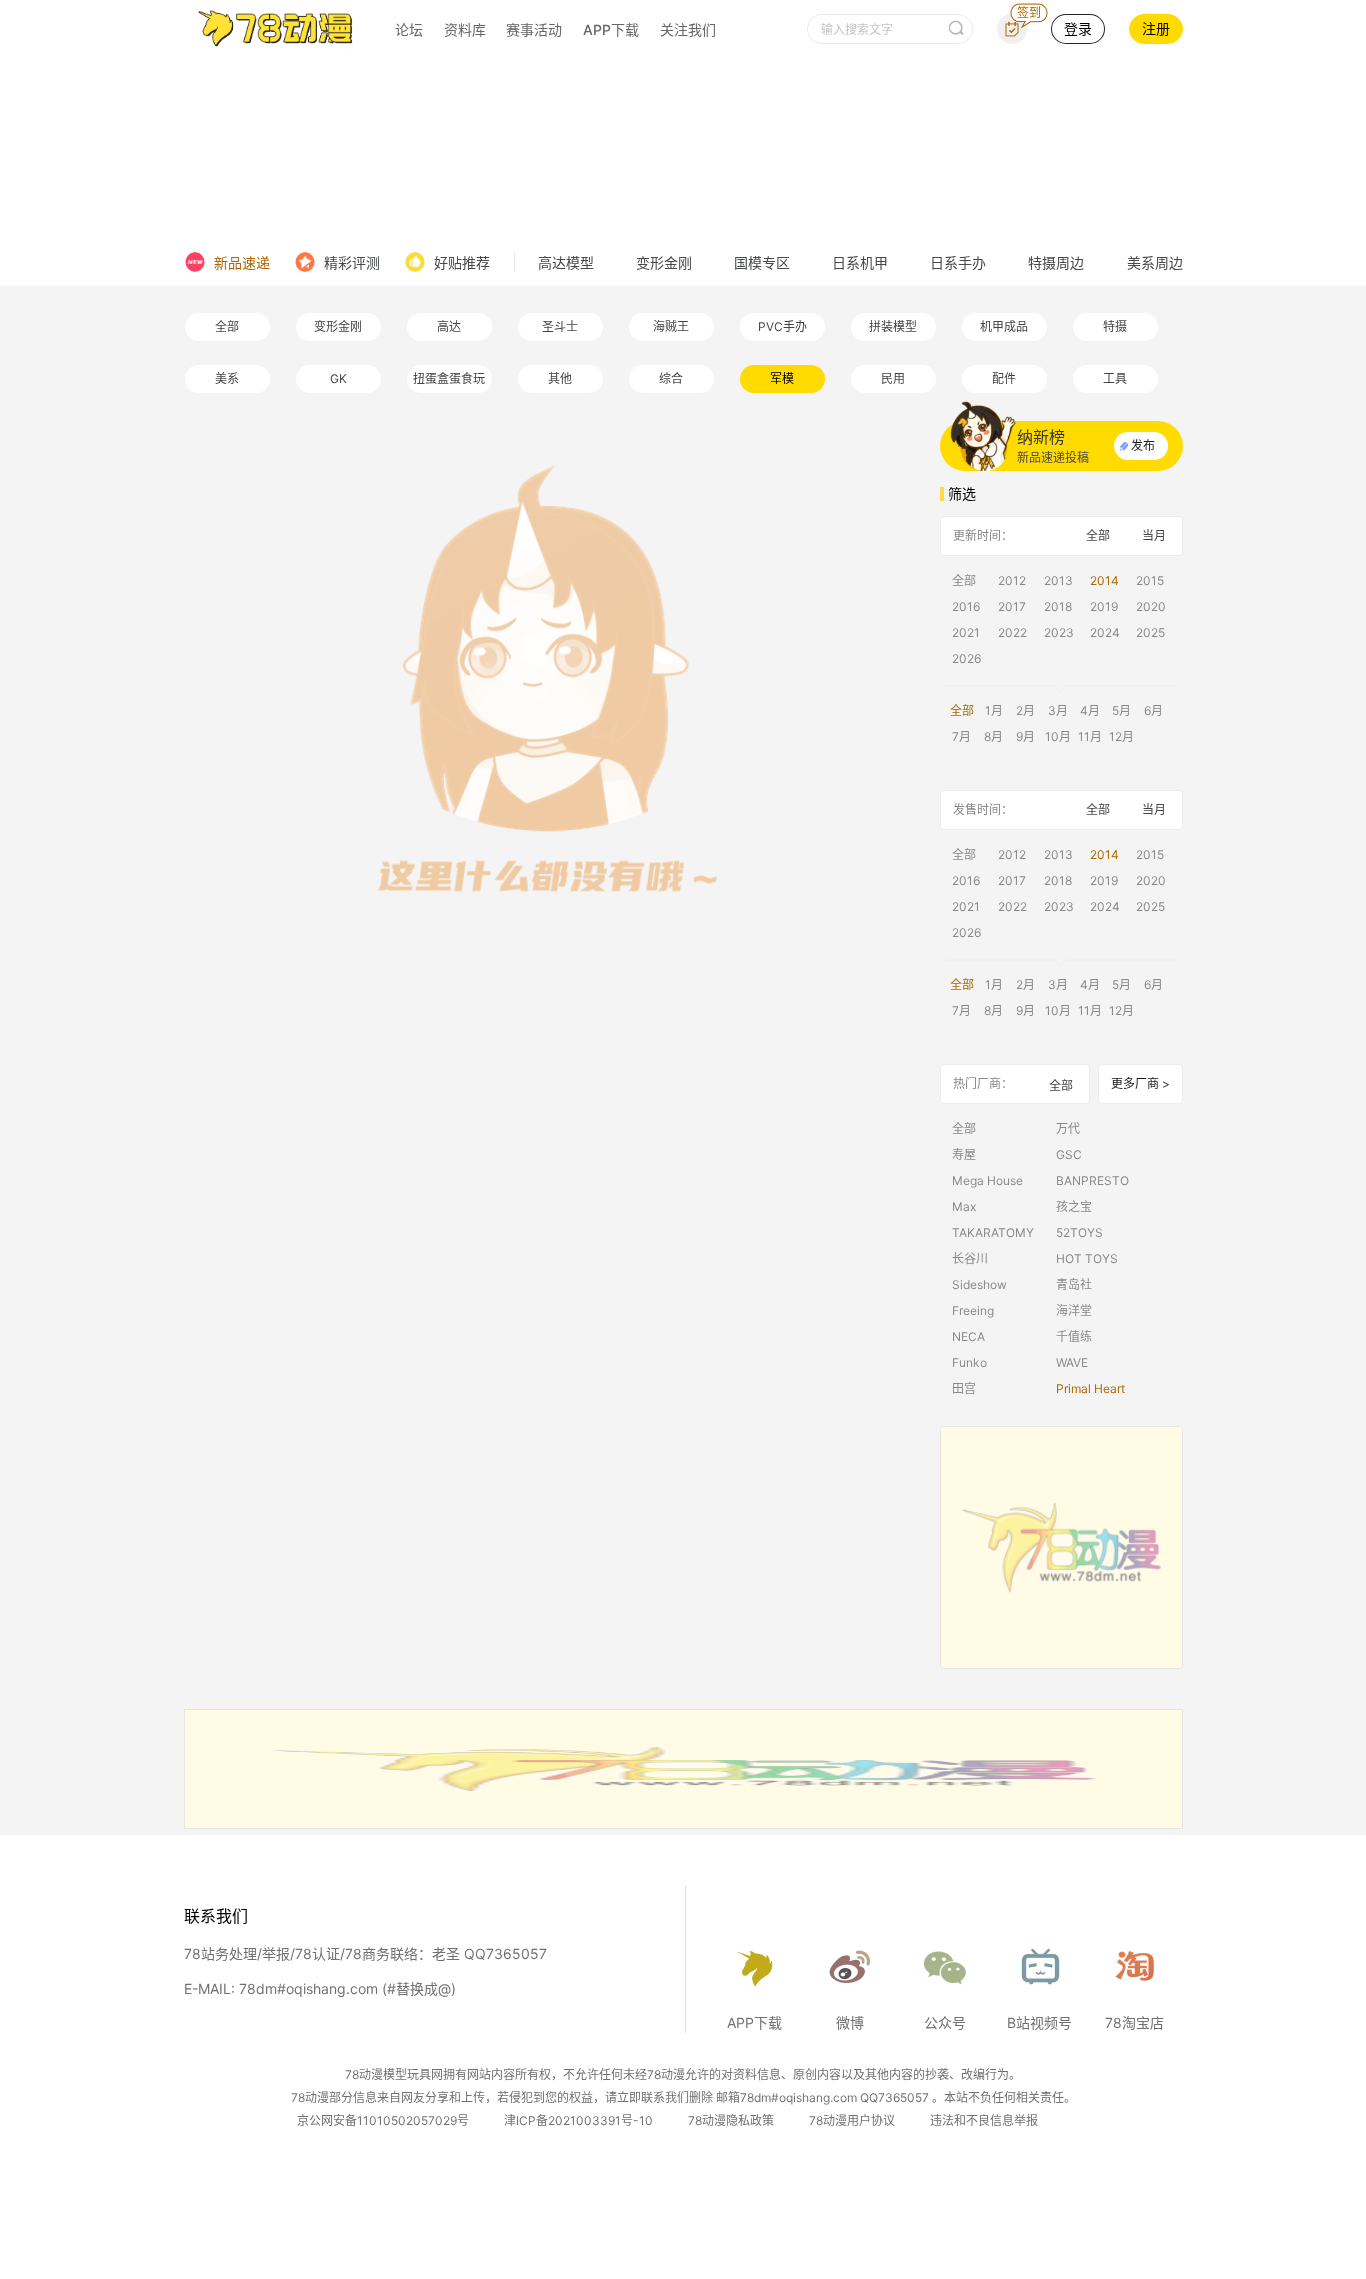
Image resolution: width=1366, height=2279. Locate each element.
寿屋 (964, 1154)
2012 (1012, 580)
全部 (227, 326)
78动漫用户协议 (852, 2120)
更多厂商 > (1140, 1083)
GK (338, 378)
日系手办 (958, 262)
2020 (1151, 606)
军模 (782, 378)
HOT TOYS (1087, 1258)
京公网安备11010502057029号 (383, 2120)
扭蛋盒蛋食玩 (449, 378)
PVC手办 (782, 326)
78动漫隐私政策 (731, 2120)
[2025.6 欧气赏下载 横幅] (683, 1823)
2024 (1105, 632)
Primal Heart (1090, 1388)
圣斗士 (560, 326)
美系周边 (1155, 262)
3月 (1058, 710)
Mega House (987, 1180)
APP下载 (611, 29)
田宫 (964, 1388)
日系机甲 (860, 262)
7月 (961, 736)
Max (964, 1206)
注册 (1156, 28)
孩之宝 (1074, 1206)
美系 (227, 378)
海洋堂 (1074, 1310)
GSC (1069, 1154)
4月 (1090, 710)
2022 (1012, 632)
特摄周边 (1056, 262)
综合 (671, 378)
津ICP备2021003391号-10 (578, 2120)
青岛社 (1074, 1284)
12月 (1121, 736)
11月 (1090, 736)
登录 (1078, 28)
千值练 (1074, 1336)
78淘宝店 (1134, 2022)
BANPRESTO (1092, 1180)
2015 (1150, 580)
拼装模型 (893, 326)
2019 (1104, 606)
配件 (1004, 378)
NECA (968, 1336)
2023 (1059, 632)
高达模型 (566, 262)
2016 (966, 606)
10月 (1058, 736)
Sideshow (979, 1284)
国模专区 (762, 262)
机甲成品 (1004, 326)
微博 (850, 2022)
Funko (969, 1362)
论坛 (409, 29)
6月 (1153, 710)
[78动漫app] (1061, 1547)
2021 (966, 632)
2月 (1025, 710)
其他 (560, 378)
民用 (893, 378)
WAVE (1072, 1362)
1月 (994, 710)
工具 (1115, 378)
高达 (449, 326)
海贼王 (671, 326)
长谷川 (970, 1258)
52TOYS (1079, 1232)
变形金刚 (664, 262)
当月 (1154, 535)
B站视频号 (1039, 2022)
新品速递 (242, 262)
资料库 (465, 29)
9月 (1025, 736)
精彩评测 (352, 262)
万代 (1068, 1128)
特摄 (1115, 326)
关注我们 (688, 29)
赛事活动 (534, 29)
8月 (993, 736)
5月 (1121, 710)
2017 (1012, 606)
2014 (1104, 580)
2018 (1058, 606)
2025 (1150, 632)
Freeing (973, 1310)
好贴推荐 (462, 262)
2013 (1058, 580)
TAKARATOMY (993, 1232)
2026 (966, 658)
